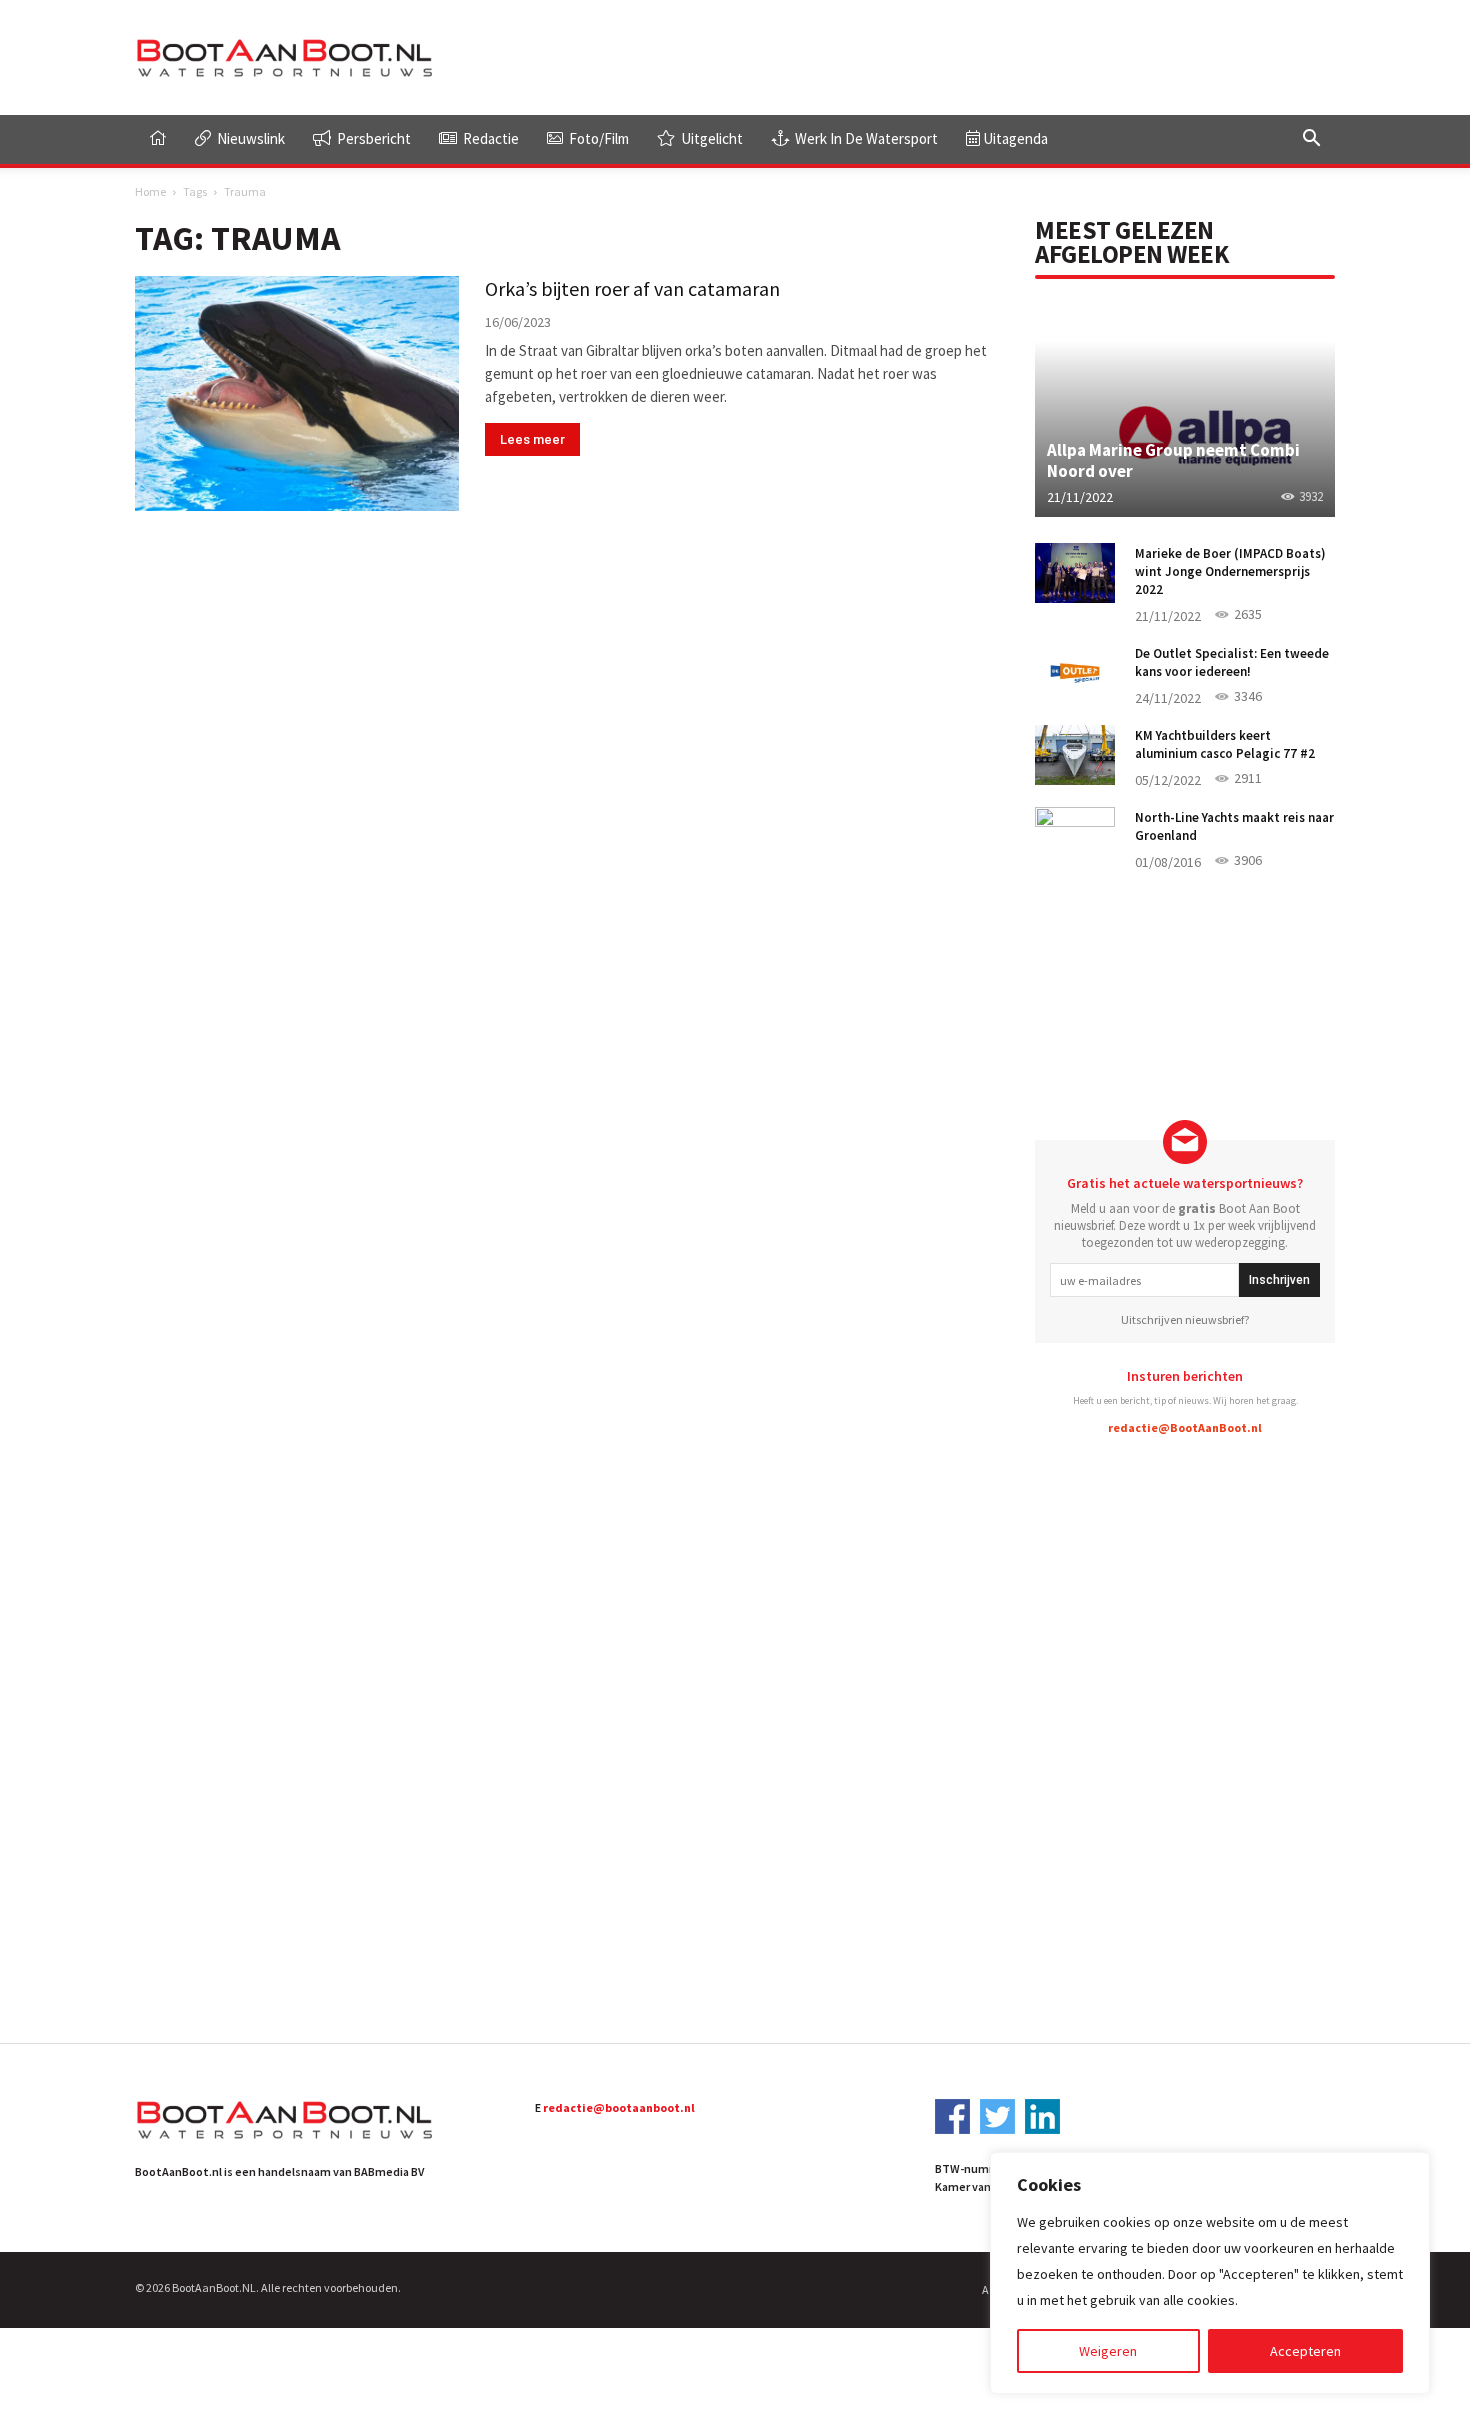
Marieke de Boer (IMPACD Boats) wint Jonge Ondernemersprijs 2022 (1230, 571)
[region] (1210, 2273)
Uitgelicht (710, 138)
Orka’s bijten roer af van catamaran (632, 288)
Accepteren (1305, 2351)
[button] (1311, 140)
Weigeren (1108, 2351)
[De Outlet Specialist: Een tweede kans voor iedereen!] (1075, 673)
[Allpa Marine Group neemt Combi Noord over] (1185, 407)
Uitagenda (1014, 138)
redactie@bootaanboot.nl (619, 2107)
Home (150, 191)
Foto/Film (597, 138)
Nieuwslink (249, 138)
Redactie (489, 138)
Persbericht (372, 138)
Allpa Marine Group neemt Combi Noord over (1173, 460)
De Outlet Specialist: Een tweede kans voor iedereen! (1232, 662)
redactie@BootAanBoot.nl (1185, 1427)
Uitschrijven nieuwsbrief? (1185, 1319)
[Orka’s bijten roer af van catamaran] (297, 393)
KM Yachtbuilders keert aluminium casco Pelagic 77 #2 (1225, 744)
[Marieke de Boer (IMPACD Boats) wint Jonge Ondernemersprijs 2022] (1075, 573)
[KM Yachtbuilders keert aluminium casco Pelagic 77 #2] (1075, 755)
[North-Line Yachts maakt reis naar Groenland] (1075, 837)
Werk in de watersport (865, 138)
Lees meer (532, 439)
